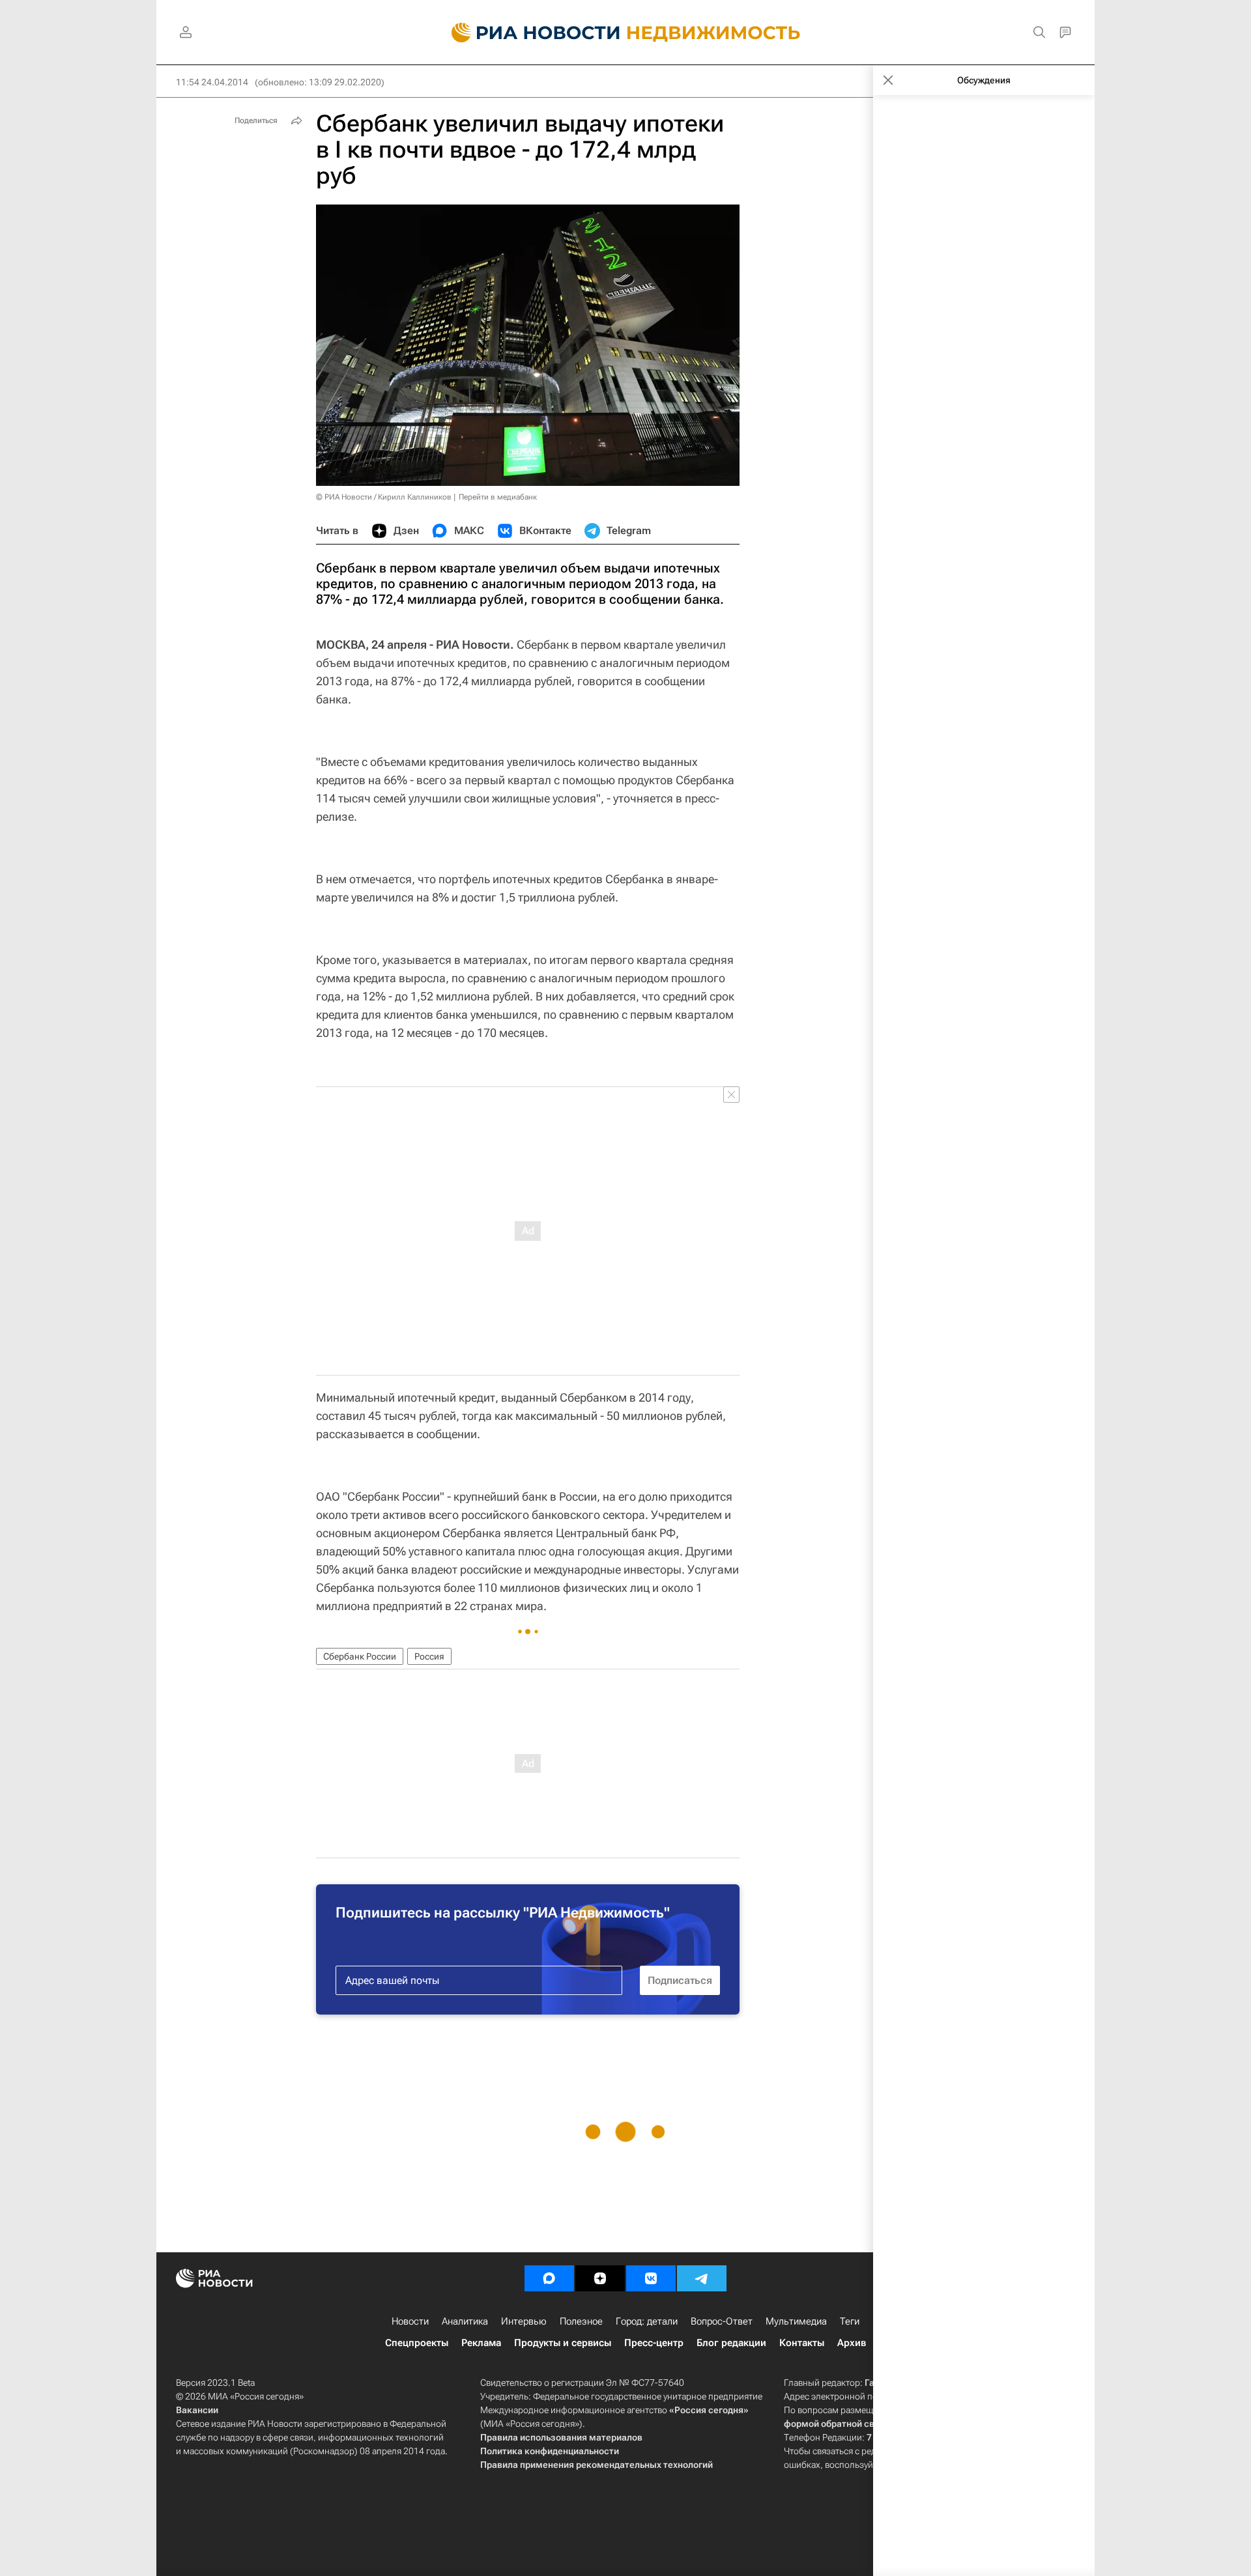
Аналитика (465, 2321)
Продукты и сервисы (563, 2343)
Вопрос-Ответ (722, 2321)
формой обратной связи (837, 2424)
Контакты (802, 2343)
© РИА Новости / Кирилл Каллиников (384, 497)
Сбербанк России (360, 1656)
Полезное (581, 2321)
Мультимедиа (796, 2321)
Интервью (524, 2321)
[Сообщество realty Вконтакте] (651, 2278)
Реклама (481, 2343)
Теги (850, 2321)
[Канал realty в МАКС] (549, 2278)
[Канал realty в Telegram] (702, 2278)
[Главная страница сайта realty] (626, 33)
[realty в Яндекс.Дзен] (600, 2278)
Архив (852, 2343)
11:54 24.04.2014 (212, 82)
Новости (410, 2321)
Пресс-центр (654, 2343)
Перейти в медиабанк (498, 497)
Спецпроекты (417, 2343)
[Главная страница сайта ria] (528, 33)
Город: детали (647, 2321)
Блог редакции (731, 2343)
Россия (429, 1656)
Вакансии (197, 2410)
